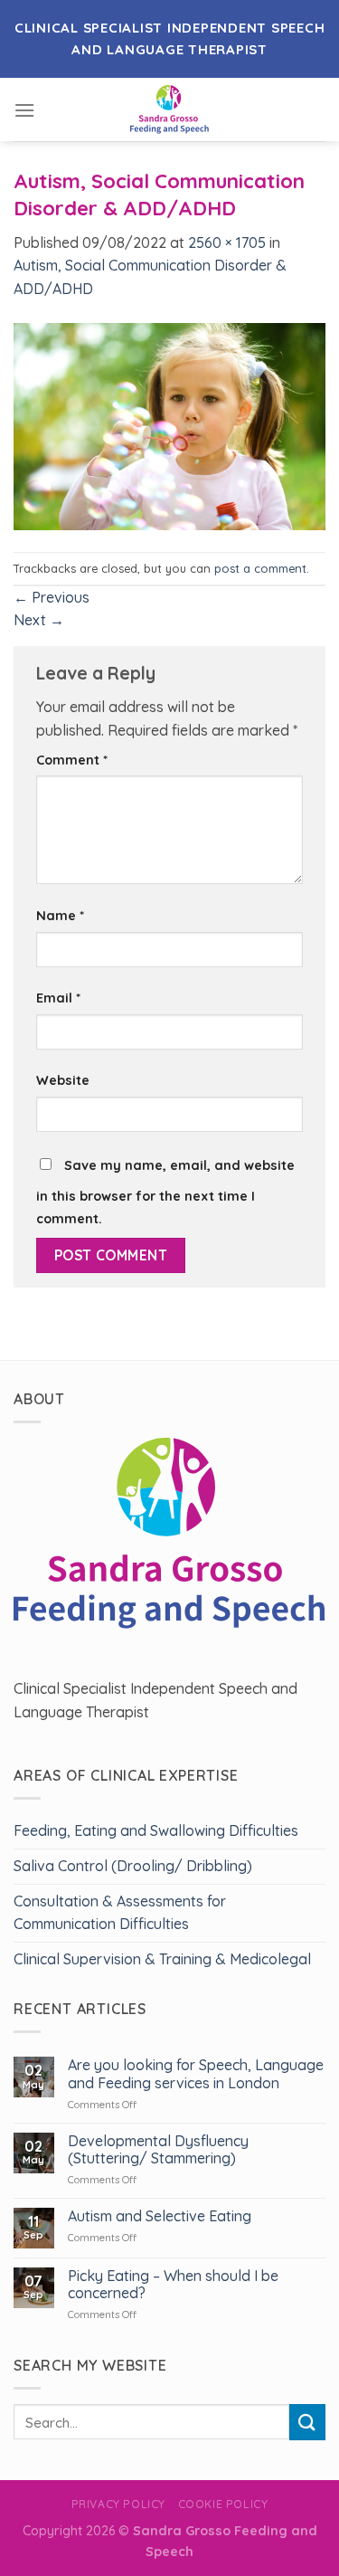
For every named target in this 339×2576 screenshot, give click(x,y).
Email (58, 998)
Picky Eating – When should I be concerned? (173, 2285)
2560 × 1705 (227, 242)
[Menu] (24, 110)
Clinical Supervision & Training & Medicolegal (162, 1959)
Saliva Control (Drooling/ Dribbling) (133, 1866)
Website (63, 1080)
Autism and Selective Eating (160, 2216)
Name (60, 916)
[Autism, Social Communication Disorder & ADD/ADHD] (169, 425)
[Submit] (307, 2422)
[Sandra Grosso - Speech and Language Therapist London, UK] (169, 109)
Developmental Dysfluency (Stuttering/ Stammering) (158, 2150)
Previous (52, 597)
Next (39, 620)
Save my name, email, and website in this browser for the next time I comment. (165, 1193)
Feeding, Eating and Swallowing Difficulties (156, 1830)
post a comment (260, 568)
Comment (72, 760)
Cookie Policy (223, 2504)
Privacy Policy (119, 2504)
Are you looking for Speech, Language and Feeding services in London (196, 2074)
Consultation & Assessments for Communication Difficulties (120, 1913)
